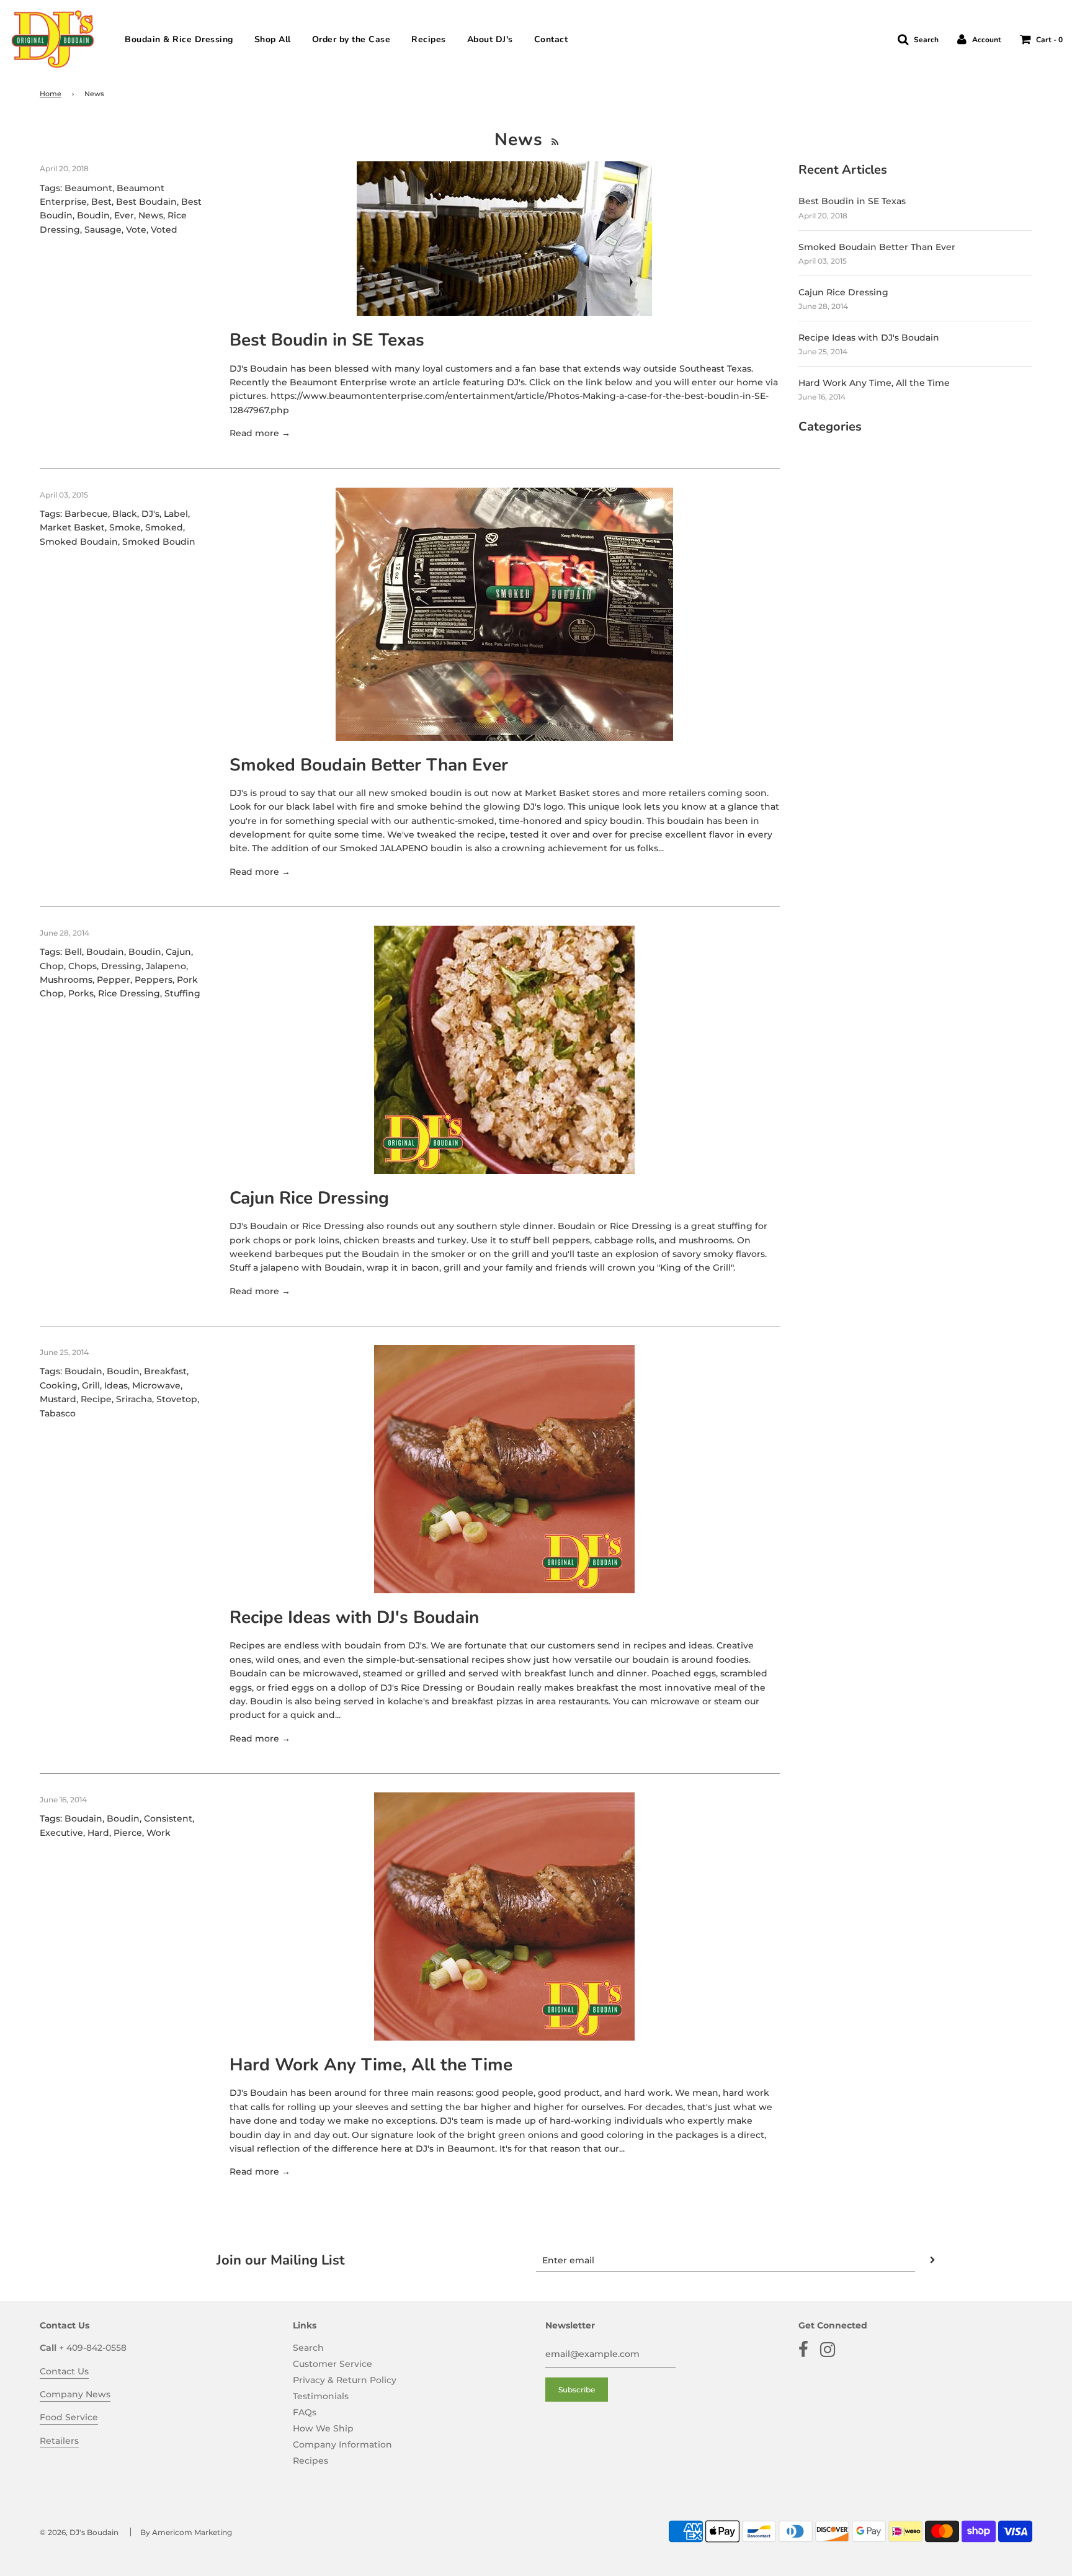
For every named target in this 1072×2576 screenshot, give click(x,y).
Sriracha (134, 1399)
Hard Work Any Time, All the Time (371, 2065)
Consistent (168, 1818)
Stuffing (182, 993)
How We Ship (323, 2428)
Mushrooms (66, 980)
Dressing (121, 966)
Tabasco (58, 1413)
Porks (81, 993)
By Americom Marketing (186, 2532)
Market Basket (72, 527)
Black (125, 514)
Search (308, 2348)
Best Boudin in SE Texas (327, 340)
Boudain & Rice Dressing (179, 40)
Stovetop (177, 1399)
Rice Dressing (129, 993)
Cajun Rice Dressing (309, 1198)
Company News (75, 2394)
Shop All (273, 40)
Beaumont (88, 188)
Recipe (96, 1399)
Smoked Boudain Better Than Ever (369, 765)
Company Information (342, 2444)
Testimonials (321, 2396)
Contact (551, 40)
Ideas (116, 1385)
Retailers (59, 2441)
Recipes (429, 40)
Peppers (154, 980)
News (151, 215)
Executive (61, 1833)
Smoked (164, 527)
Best (101, 202)
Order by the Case (351, 40)
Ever (124, 215)
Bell (73, 952)
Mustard (58, 1399)
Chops (83, 966)
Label (176, 514)
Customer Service (333, 2364)
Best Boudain (146, 202)
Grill (91, 1385)
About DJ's (490, 40)
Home (51, 94)
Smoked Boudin (159, 542)
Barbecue (86, 514)
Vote (136, 230)
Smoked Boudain (79, 542)
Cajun (178, 952)
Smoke (125, 527)
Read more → (260, 433)
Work (159, 1833)
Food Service (69, 2417)
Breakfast (165, 1371)
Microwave (156, 1385)
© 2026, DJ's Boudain (79, 2532)
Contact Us (64, 2371)
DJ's (150, 514)
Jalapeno (166, 966)
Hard (98, 1833)
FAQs (305, 2412)
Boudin (93, 215)
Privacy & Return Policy (345, 2380)
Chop (52, 966)
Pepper (114, 980)
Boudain (105, 952)
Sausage (103, 230)
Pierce (128, 1833)
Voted (164, 230)
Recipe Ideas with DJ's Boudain (354, 1617)
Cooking (59, 1385)
